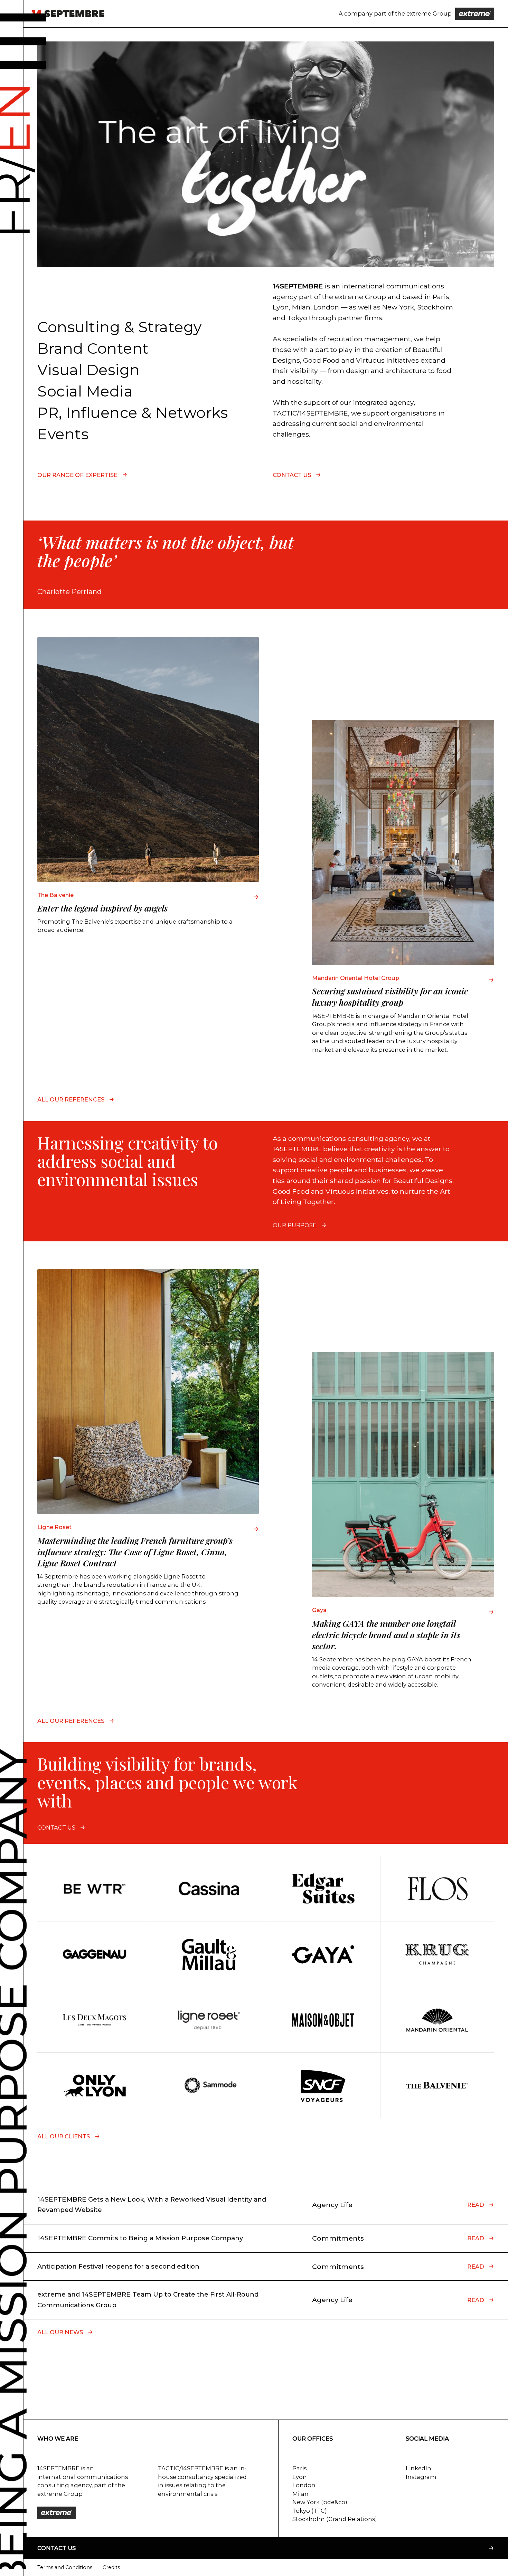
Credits (111, 2567)
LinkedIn (418, 2468)
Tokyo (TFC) (310, 2511)
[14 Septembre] (68, 14)
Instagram (421, 2477)
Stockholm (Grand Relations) (335, 2519)
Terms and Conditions (65, 2567)
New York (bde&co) (320, 2502)
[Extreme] (475, 14)
